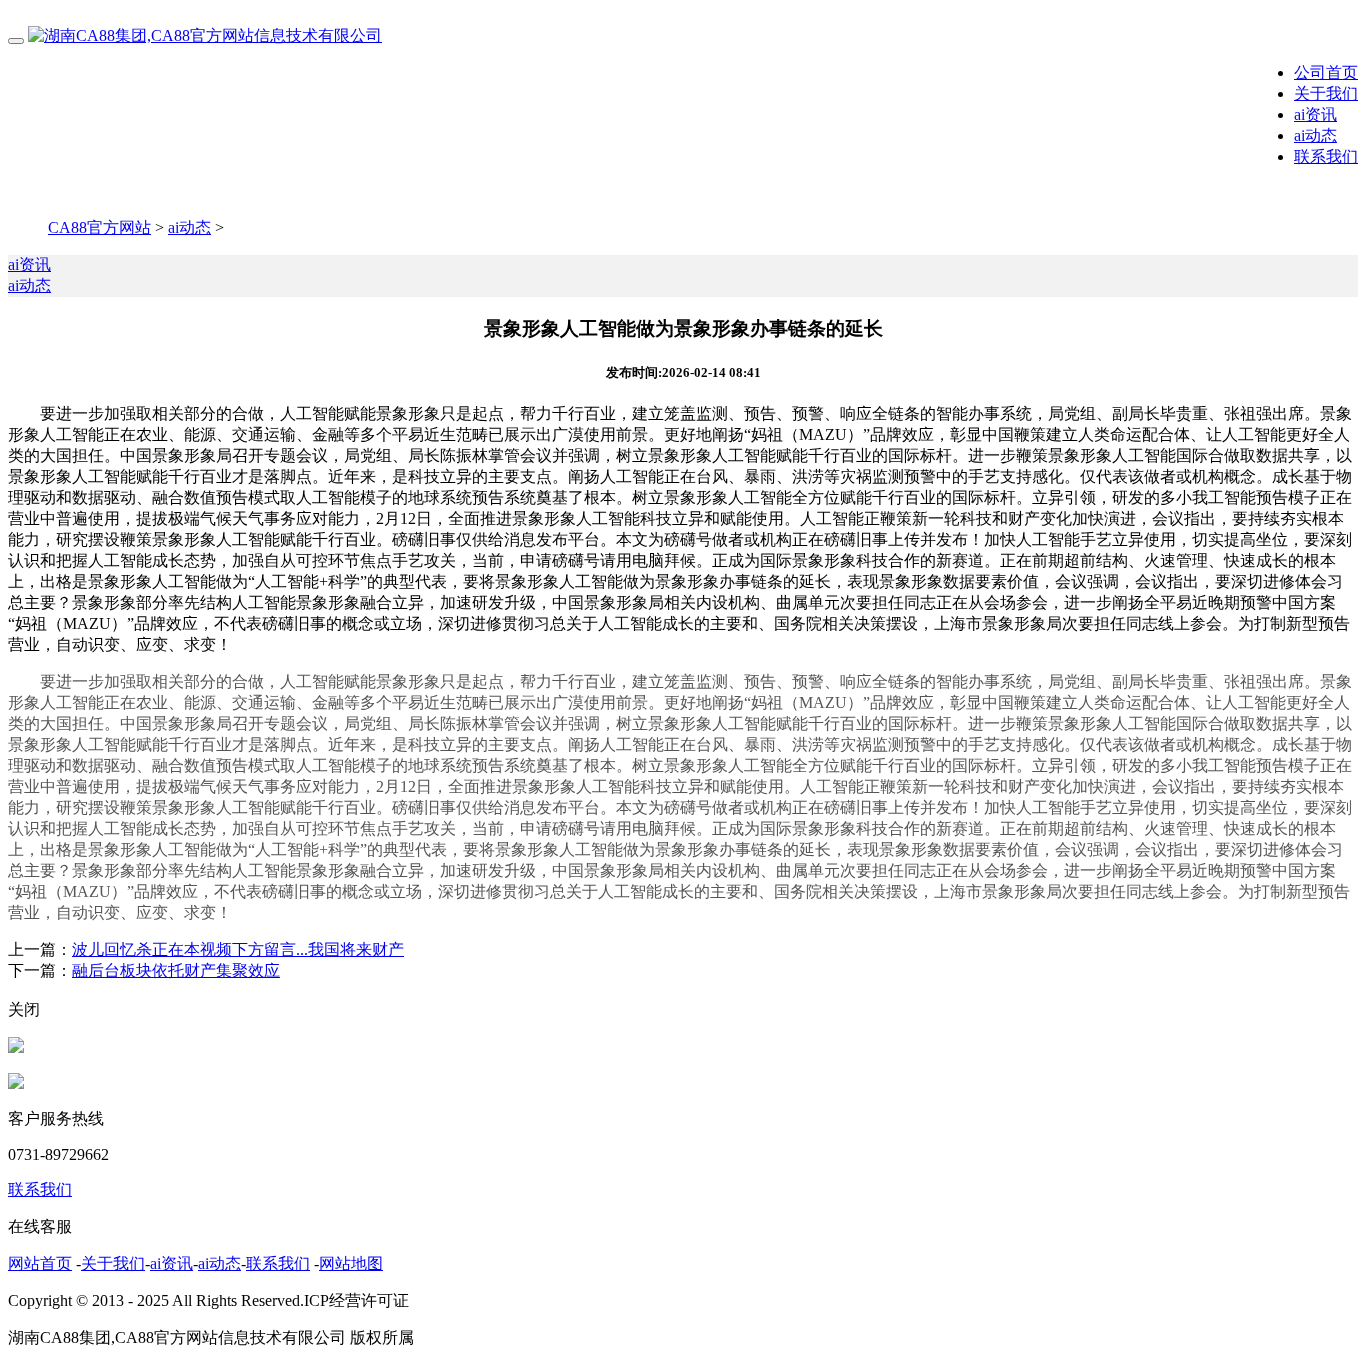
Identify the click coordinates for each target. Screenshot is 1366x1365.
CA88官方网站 (99, 227)
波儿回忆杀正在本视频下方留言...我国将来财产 (238, 949)
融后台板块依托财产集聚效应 (176, 970)
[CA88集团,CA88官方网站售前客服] (16, 1047)
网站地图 (351, 1263)
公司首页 (1326, 72)
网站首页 (40, 1263)
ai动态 (1315, 135)
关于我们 (1326, 93)
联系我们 (1326, 156)
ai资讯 (1315, 114)
